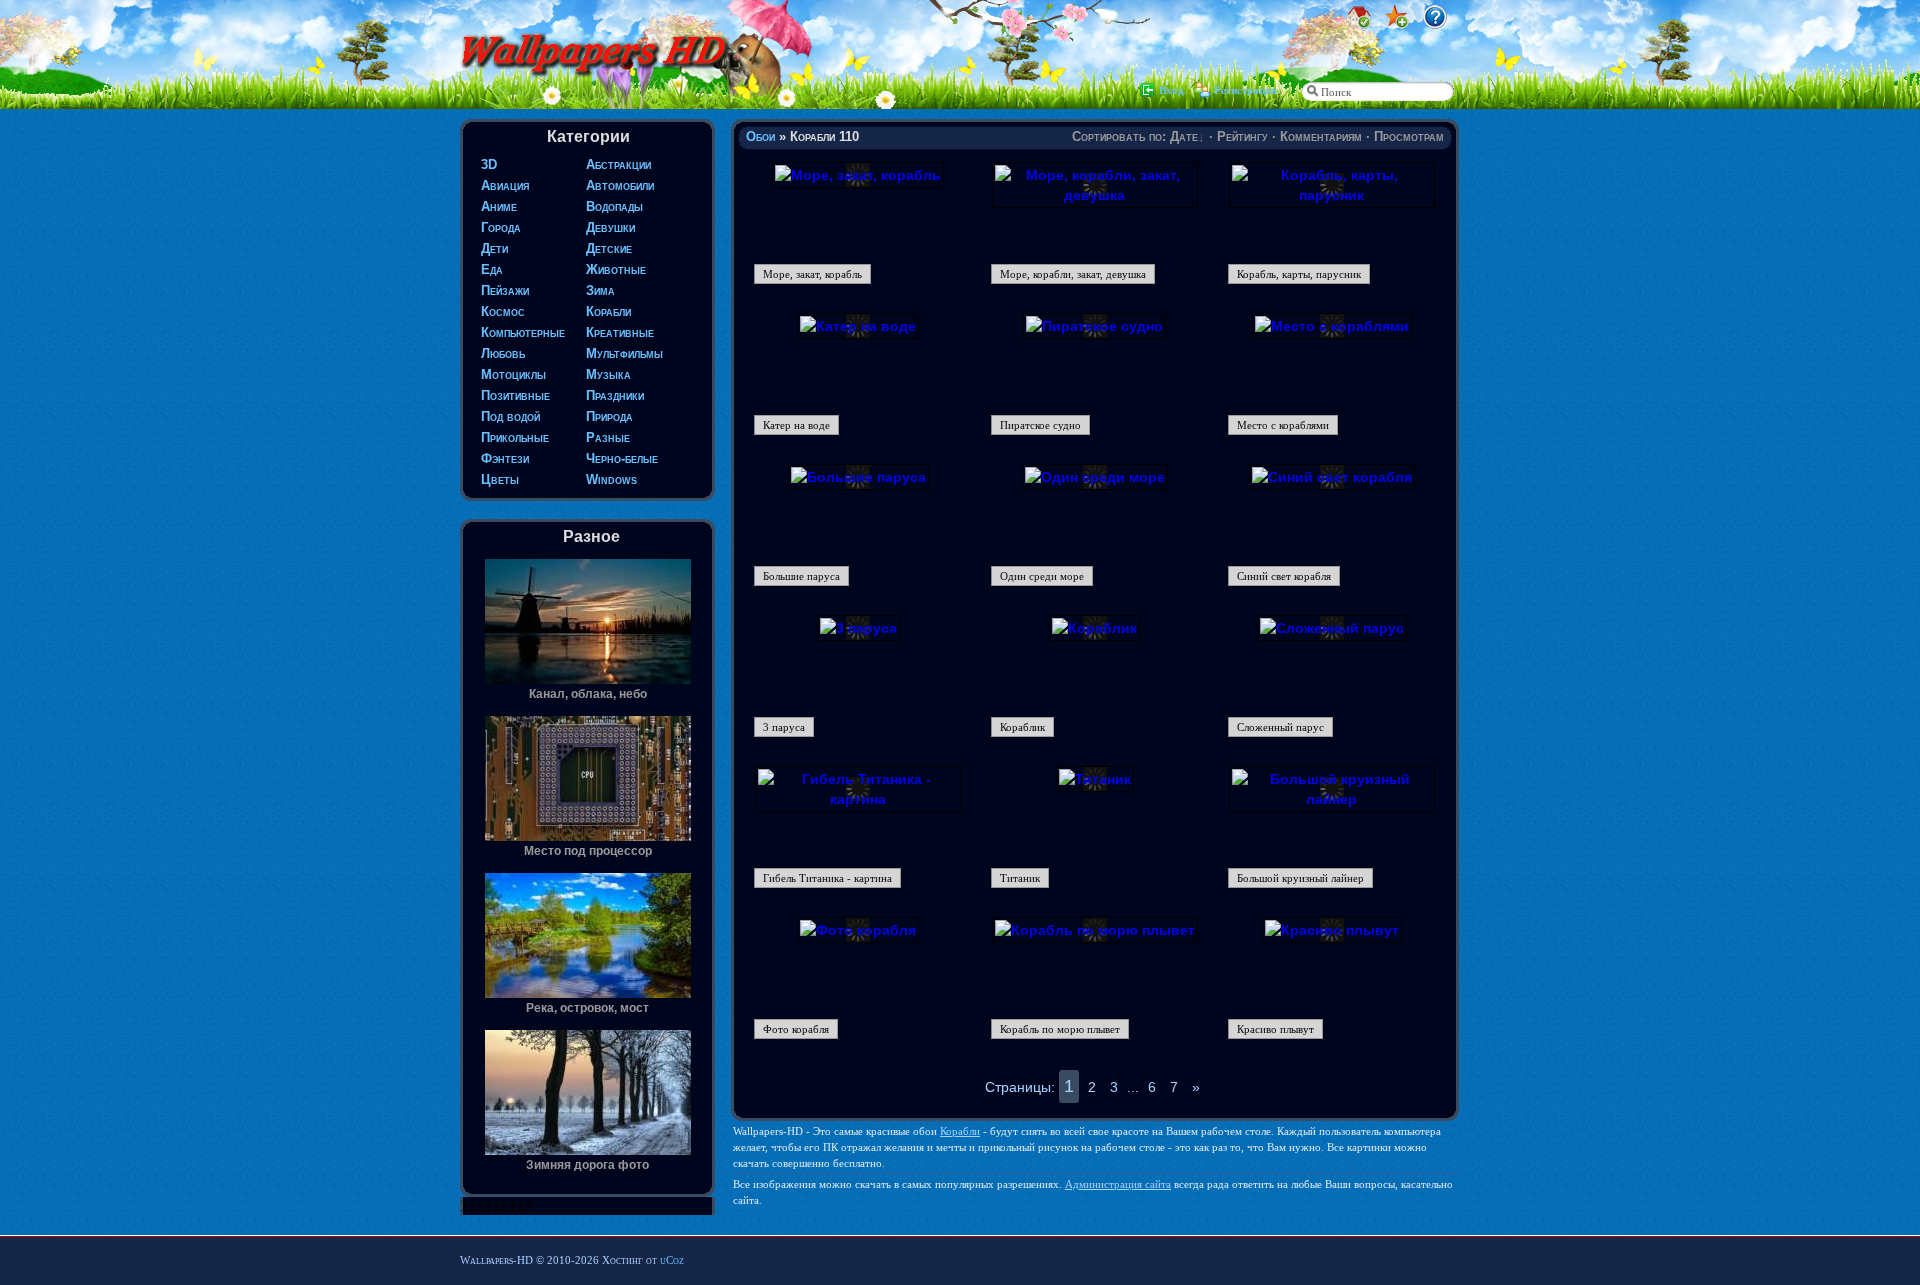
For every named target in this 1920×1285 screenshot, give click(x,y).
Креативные (620, 332)
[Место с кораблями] (1332, 326)
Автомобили (620, 185)
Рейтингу (1242, 136)
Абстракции (618, 164)
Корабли (608, 311)
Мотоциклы (513, 374)
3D (489, 164)
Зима (600, 290)
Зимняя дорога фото (587, 1165)
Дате (1184, 136)
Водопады (614, 206)
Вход (1171, 90)
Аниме (499, 206)
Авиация (505, 185)
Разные (608, 437)
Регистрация (1245, 90)
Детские (609, 248)
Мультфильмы (624, 353)
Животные (616, 269)
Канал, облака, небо (588, 694)
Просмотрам (1409, 136)
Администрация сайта (1118, 1184)
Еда (492, 269)
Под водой (510, 416)
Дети (494, 248)
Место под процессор (588, 851)
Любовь (503, 353)
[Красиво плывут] (1332, 930)
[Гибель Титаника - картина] (858, 799)
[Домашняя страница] (1359, 23)
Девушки (610, 227)
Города (501, 227)
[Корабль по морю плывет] (1095, 930)
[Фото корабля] (858, 930)
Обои (760, 136)
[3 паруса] (858, 628)
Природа (609, 416)
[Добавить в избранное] (1397, 23)
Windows (611, 479)
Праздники (615, 395)
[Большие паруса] (858, 477)
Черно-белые (622, 458)
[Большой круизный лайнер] (1332, 799)
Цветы (500, 479)
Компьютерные (523, 332)
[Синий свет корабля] (1332, 477)
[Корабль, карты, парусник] (1332, 195)
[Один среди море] (1095, 477)
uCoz (672, 1260)
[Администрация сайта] (1435, 23)
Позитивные (515, 395)
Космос (503, 311)
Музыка (608, 374)
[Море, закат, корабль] (858, 175)
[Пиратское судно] (1094, 326)
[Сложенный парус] (1332, 628)
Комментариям (1321, 136)
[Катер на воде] (858, 326)
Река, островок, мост (587, 1008)
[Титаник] (1095, 779)
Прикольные (515, 437)
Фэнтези (505, 458)
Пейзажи (505, 290)
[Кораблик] (1094, 628)
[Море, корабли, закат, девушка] (1095, 195)
